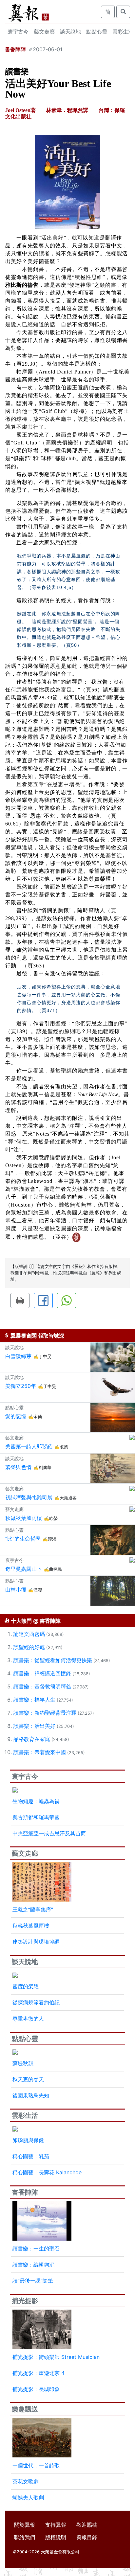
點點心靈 (97, 32)
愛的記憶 (16, 1416)
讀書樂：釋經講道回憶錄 (42, 1673)
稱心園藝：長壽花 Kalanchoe (47, 2172)
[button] (20, 1300)
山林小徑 (16, 1590)
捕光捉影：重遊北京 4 (39, 2373)
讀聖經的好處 (29, 1647)
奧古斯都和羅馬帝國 (36, 1817)
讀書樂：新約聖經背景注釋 (45, 1713)
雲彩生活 (25, 2115)
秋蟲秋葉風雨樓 (24, 1518)
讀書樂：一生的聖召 (36, 2248)
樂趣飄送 (25, 2409)
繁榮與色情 (18, 1467)
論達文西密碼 (29, 1634)
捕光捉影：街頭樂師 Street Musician (56, 2357)
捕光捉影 (25, 2301)
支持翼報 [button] (56, 2525)
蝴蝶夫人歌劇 (28, 2497)
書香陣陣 (15, 49)
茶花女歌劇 (26, 2481)
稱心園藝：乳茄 (31, 2156)
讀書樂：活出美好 (34, 1726)
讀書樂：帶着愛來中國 (40, 1752)
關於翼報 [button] (25, 2525)
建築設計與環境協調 (36, 1942)
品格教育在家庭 (32, 1739)
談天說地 (70, 32)
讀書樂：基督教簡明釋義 (42, 1686)
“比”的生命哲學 (23, 1539)
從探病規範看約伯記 (36, 2002)
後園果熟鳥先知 (31, 2095)
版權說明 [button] (56, 2537)
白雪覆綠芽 (18, 1356)
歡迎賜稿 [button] (87, 2525)
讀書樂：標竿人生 (34, 1700)
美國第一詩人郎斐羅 (29, 1446)
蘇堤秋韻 (23, 2063)
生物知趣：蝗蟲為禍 (36, 1801)
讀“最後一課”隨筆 (33, 2281)
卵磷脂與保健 (28, 2140)
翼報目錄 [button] (87, 2537)
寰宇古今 (18, 32)
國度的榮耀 (26, 1986)
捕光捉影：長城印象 (36, 2389)
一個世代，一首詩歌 (36, 2465)
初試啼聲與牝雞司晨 (29, 1497)
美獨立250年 (21, 1386)
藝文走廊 (44, 32)
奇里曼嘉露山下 (24, 1569)
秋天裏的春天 (28, 2079)
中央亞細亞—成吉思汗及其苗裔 (49, 1833)
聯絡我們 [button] (25, 2537)
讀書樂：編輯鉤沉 (33, 2265)
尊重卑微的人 (28, 2019)
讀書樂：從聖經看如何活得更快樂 (53, 1660)
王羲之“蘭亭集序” (33, 1909)
